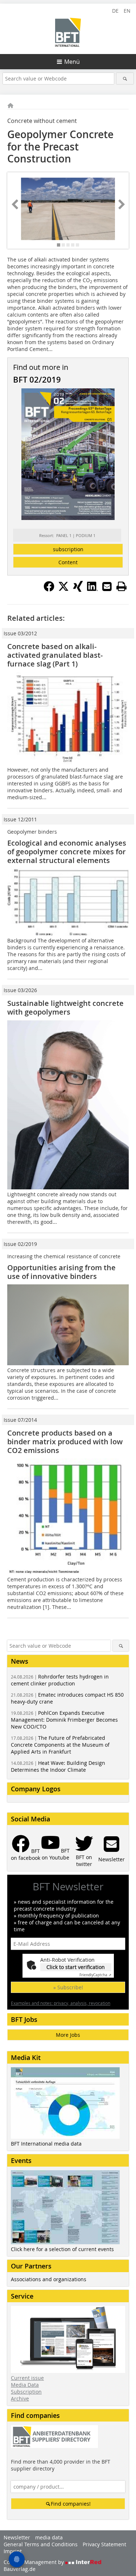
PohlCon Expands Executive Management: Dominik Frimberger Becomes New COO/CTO (64, 1720)
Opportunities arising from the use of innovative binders (61, 1272)
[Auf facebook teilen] (49, 590)
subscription (68, 549)
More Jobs (68, 2035)
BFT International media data (46, 2144)
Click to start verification (76, 1967)
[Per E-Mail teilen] (107, 586)
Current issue (27, 2378)
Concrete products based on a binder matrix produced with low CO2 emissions (65, 1442)
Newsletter (17, 2537)
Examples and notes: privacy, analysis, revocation (61, 2003)
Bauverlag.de (20, 2569)
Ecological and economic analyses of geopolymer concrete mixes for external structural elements (67, 852)
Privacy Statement (104, 2544)
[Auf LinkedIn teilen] (92, 590)
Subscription (26, 2392)
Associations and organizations (49, 2279)
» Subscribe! (68, 1987)
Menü (72, 62)
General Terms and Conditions (41, 2544)
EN (127, 11)
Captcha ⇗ (95, 1975)
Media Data (25, 2385)
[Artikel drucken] (121, 586)
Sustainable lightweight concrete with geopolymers (65, 1008)
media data (49, 2537)
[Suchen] (125, 79)
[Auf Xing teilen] (78, 590)
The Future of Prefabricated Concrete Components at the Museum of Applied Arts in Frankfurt (60, 1745)
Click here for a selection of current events (62, 2249)
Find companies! (71, 2504)
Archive (20, 2399)
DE (115, 11)
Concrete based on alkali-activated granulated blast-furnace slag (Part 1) (55, 655)
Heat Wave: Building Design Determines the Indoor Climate (58, 1766)
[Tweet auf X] (63, 590)
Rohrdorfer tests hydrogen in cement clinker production (60, 1680)
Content (68, 562)
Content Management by (34, 2562)
